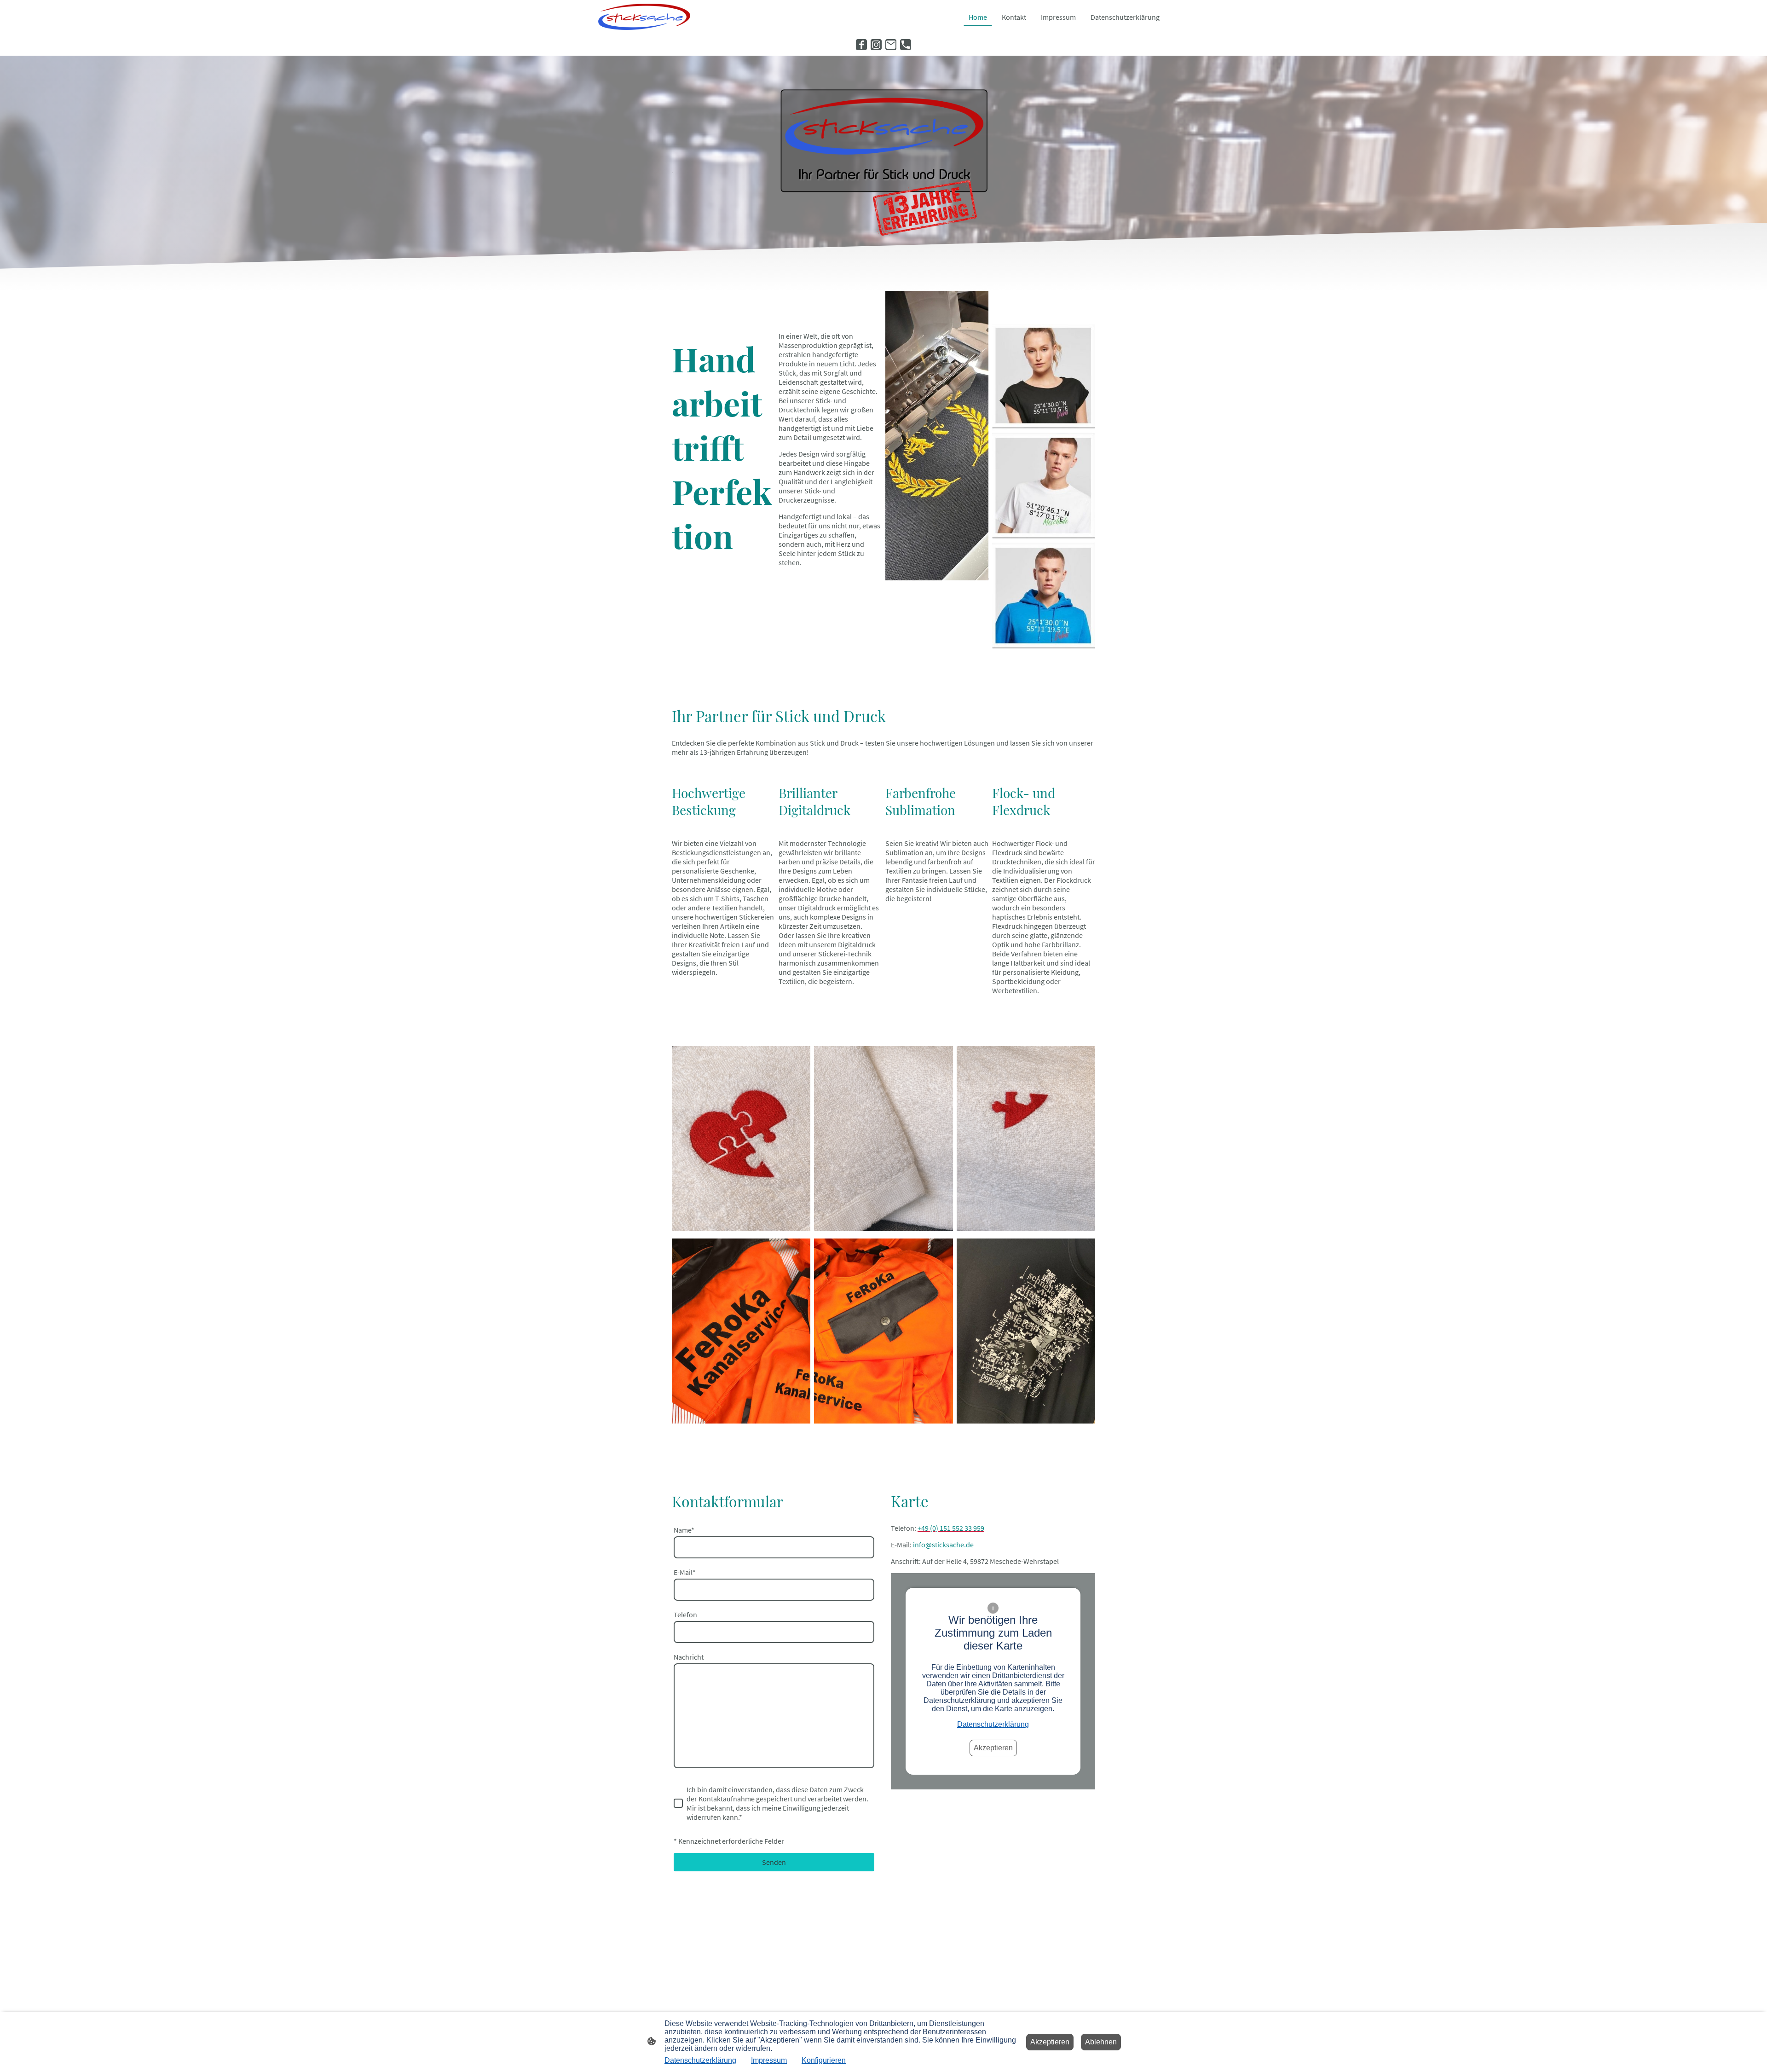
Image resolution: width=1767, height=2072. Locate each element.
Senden (774, 1862)
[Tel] (906, 45)
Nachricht (689, 1657)
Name (684, 1530)
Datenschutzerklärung (993, 1724)
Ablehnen (1101, 2042)
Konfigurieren (824, 2060)
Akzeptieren (993, 1748)
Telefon (685, 1615)
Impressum (769, 2060)
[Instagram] (876, 45)
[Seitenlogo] (644, 17)
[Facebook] (861, 45)
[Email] (891, 45)
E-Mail (685, 1572)
